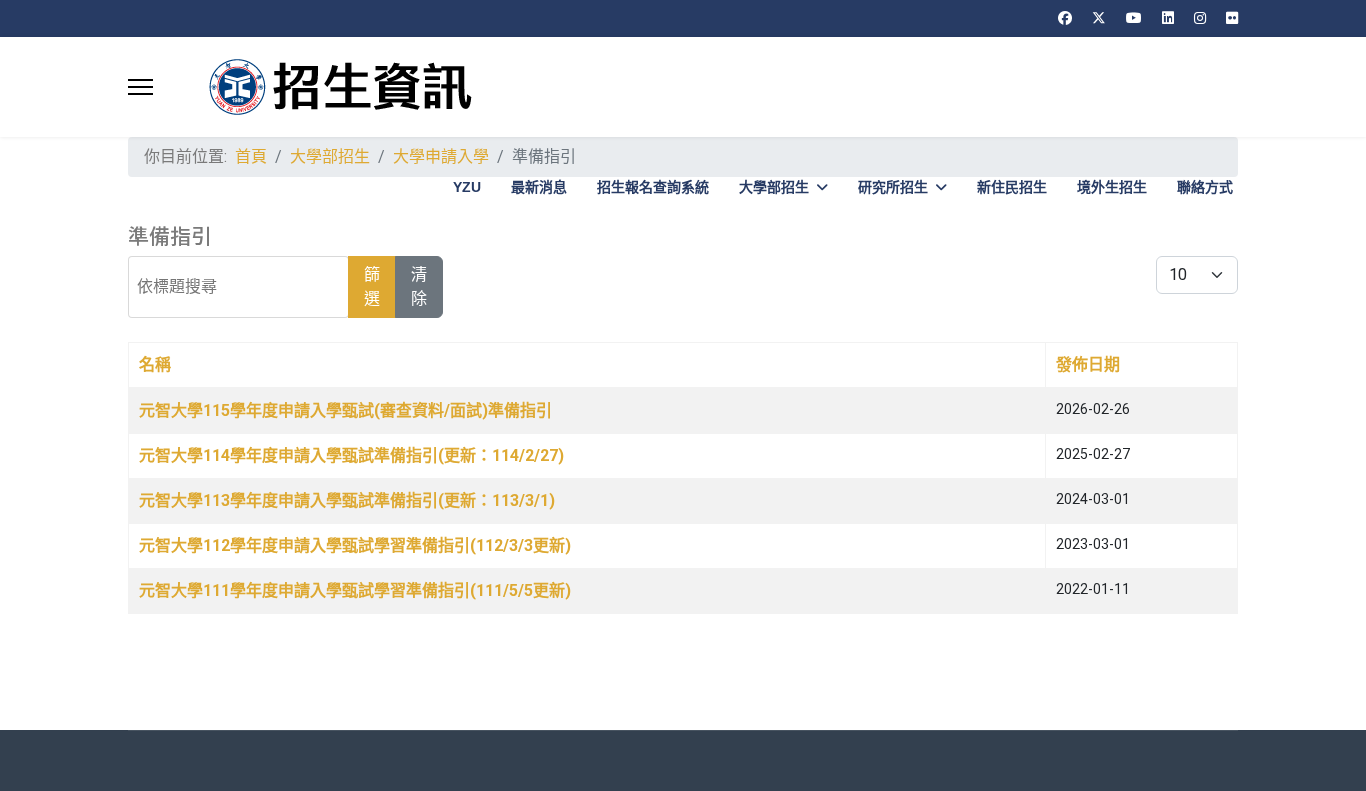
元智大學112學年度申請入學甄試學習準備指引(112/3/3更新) (355, 545)
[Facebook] (1065, 18)
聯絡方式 (1205, 187)
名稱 (155, 364)
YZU (467, 187)
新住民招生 (1012, 187)
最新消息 (539, 187)
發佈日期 (1088, 364)
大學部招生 (774, 187)
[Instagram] (1200, 18)
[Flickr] (1232, 18)
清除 (419, 286)
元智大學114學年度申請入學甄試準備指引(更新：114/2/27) (351, 455)
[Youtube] (1134, 18)
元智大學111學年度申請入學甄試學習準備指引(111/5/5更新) (355, 590)
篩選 (372, 286)
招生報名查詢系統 (653, 187)
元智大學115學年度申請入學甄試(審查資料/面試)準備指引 (345, 410)
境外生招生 (1112, 187)
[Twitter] (1099, 18)
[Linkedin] (1168, 18)
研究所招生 (893, 187)
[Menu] (140, 87)
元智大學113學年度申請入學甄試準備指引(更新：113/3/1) (347, 500)
